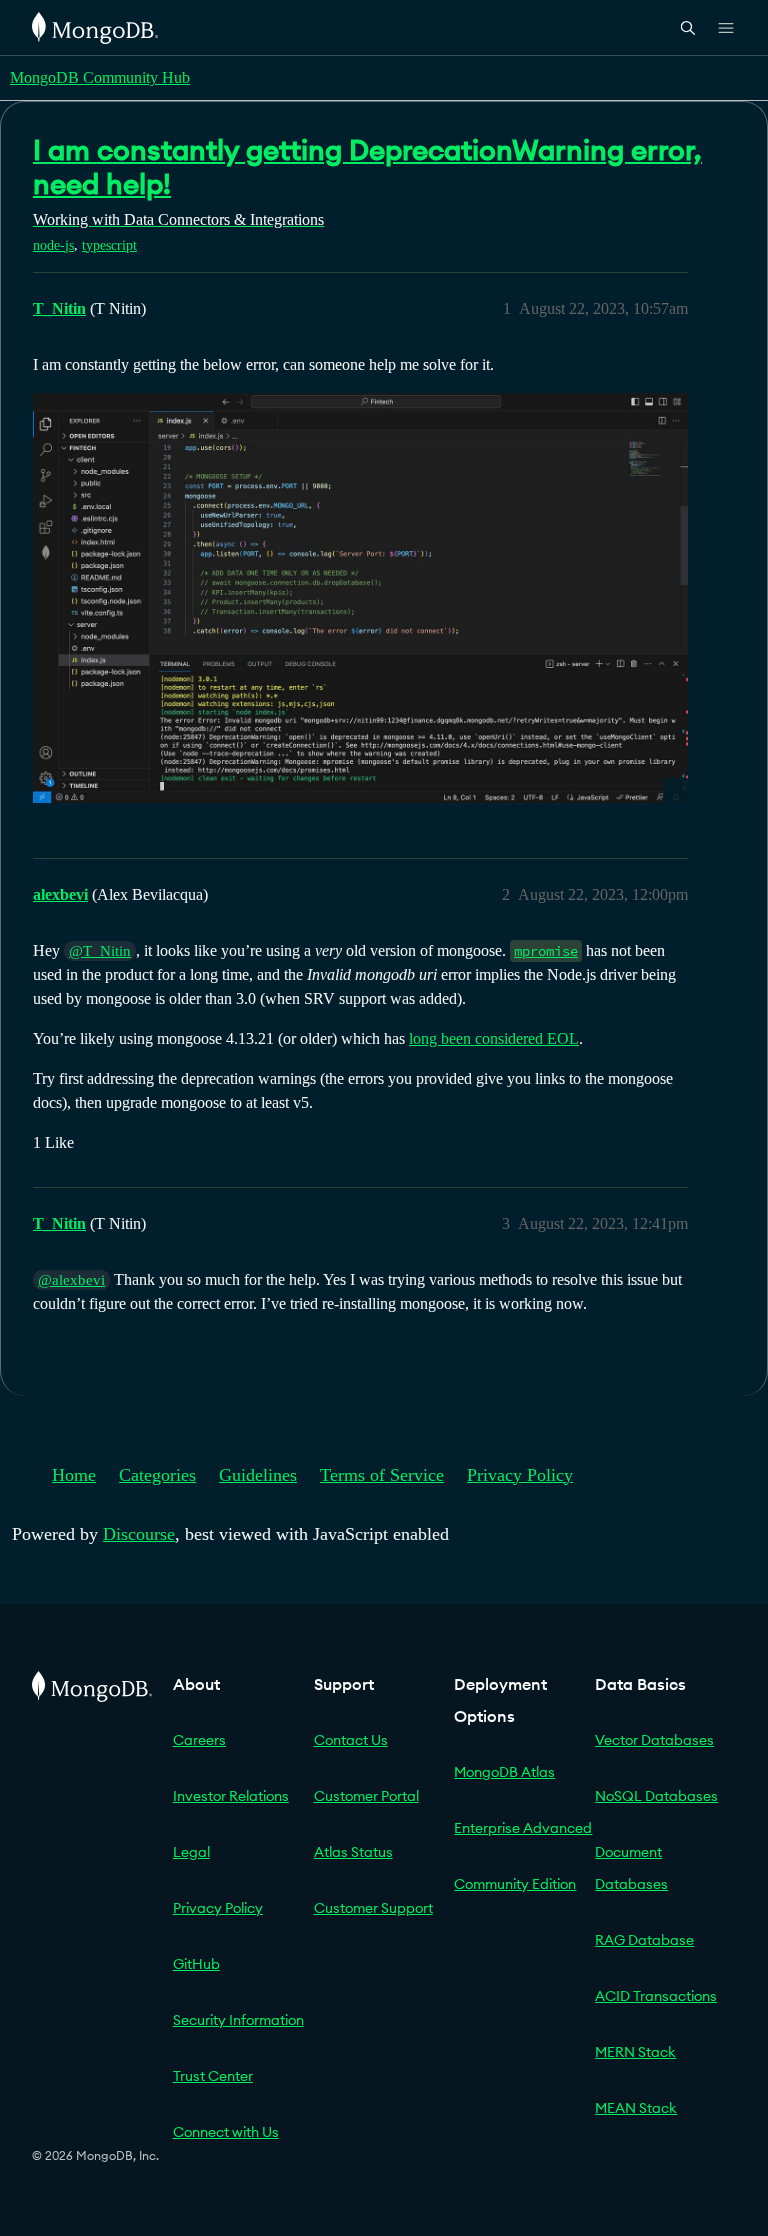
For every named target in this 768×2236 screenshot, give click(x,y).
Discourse (139, 1534)
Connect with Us (226, 2132)
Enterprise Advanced (523, 1828)
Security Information (238, 2020)
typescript (109, 245)
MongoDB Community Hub (100, 77)
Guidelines (258, 1475)
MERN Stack (635, 2052)
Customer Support (373, 1908)
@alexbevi (71, 1280)
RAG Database (644, 1940)
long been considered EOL (494, 1038)
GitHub (196, 1964)
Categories (157, 1475)
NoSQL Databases (656, 1796)
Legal (191, 1852)
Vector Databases (654, 1740)
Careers (199, 1740)
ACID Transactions (656, 1996)
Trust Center (213, 2076)
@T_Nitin (100, 951)
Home (74, 1475)
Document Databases (631, 1868)
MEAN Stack (636, 2108)
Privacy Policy (520, 1475)
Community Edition (515, 1884)
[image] (360, 597)
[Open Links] (726, 28)
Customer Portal (366, 1796)
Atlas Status (353, 1852)
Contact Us (351, 1740)
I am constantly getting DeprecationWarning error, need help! (367, 167)
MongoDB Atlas (504, 1772)
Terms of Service (382, 1475)
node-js (53, 245)
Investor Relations (231, 1796)
